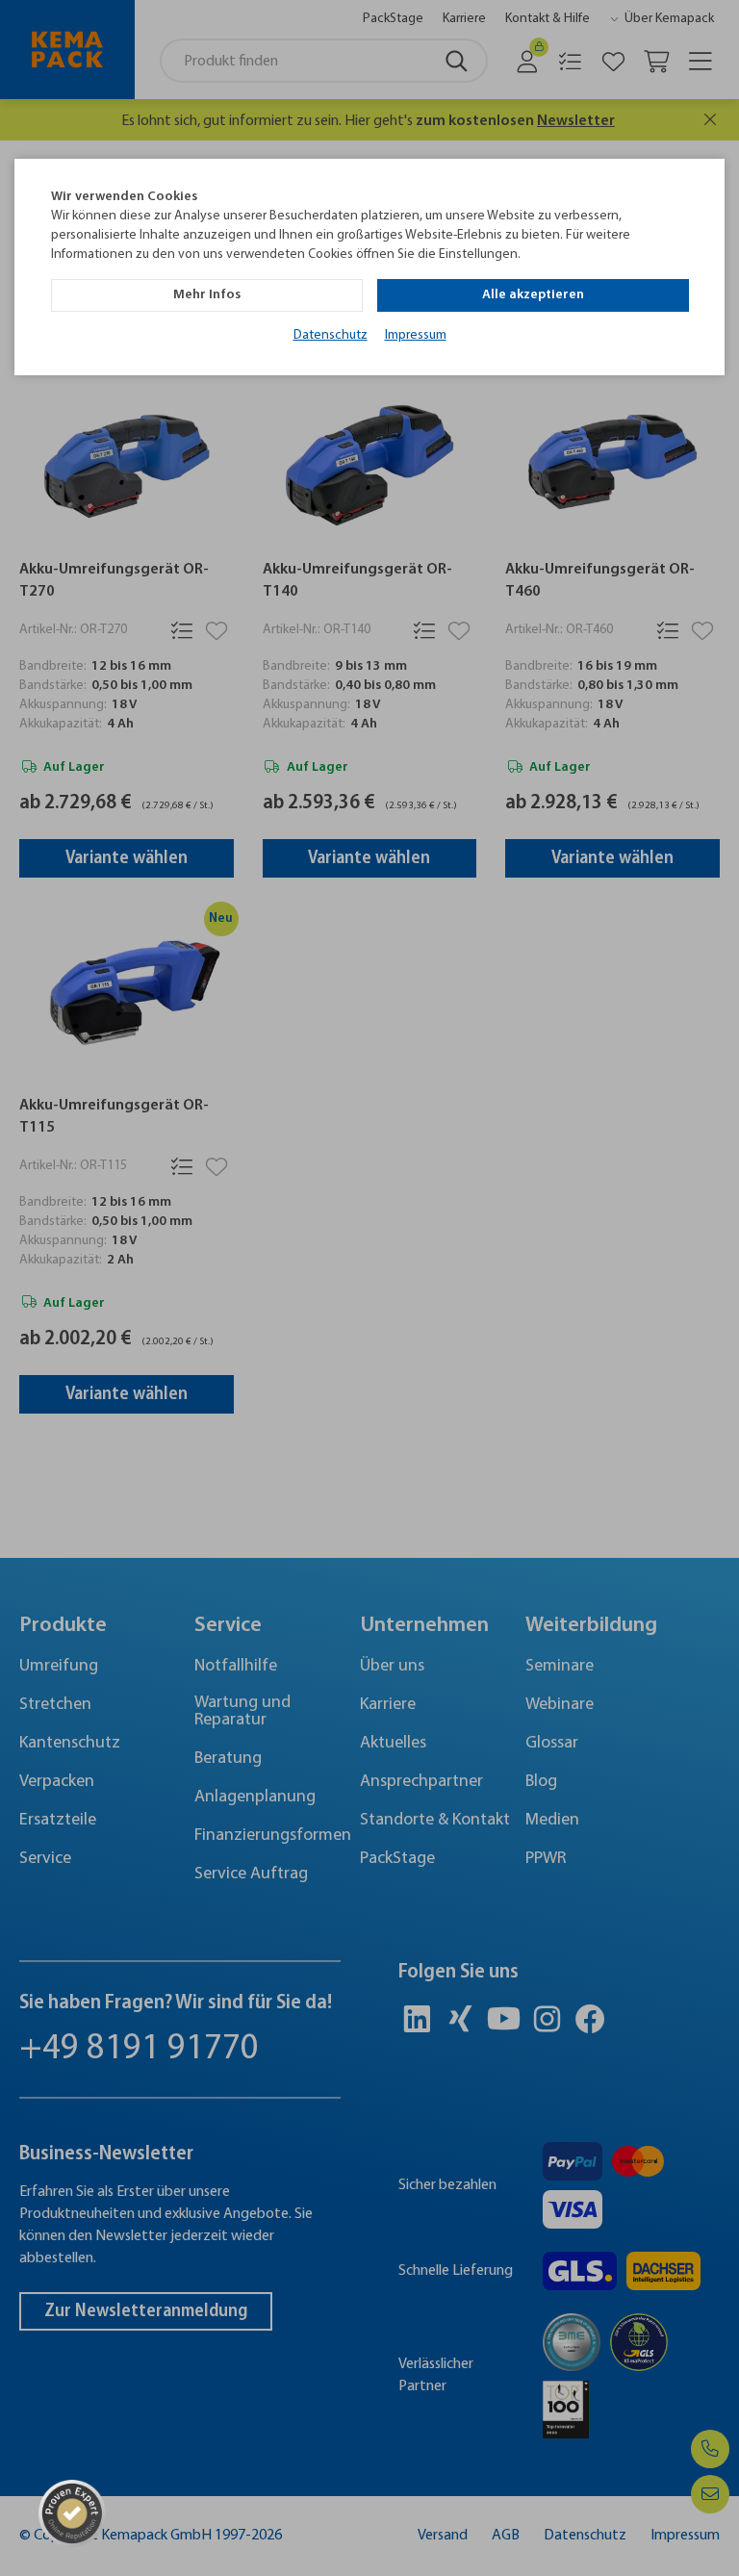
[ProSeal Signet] (72, 2513)
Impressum (416, 335)
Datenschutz (331, 335)
